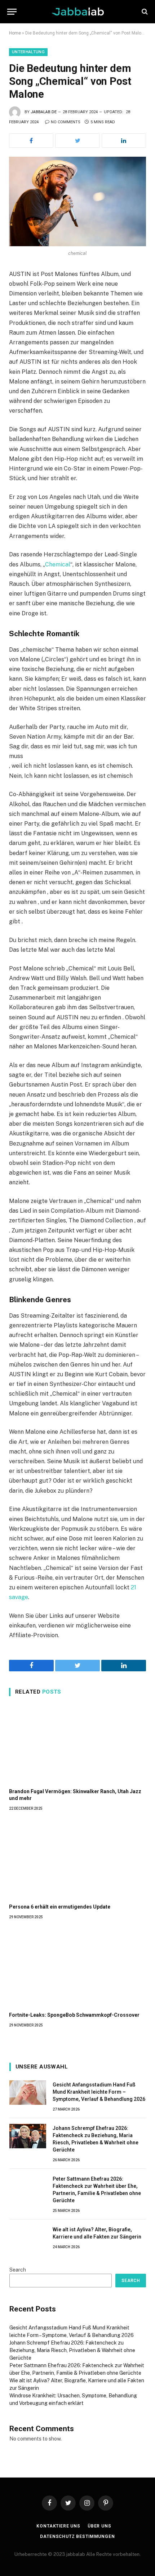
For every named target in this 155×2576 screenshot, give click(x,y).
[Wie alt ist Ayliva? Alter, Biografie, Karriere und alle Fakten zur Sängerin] (28, 2237)
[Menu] (12, 12)
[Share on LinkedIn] (124, 141)
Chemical (58, 564)
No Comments (66, 122)
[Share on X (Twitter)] (77, 141)
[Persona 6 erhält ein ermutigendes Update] (77, 1859)
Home (15, 33)
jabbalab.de (44, 112)
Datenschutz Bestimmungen (77, 2536)
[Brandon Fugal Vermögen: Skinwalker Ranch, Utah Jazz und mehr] (77, 1744)
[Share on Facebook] (31, 141)
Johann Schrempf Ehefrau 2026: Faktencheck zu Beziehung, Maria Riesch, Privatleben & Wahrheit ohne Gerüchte (72, 2350)
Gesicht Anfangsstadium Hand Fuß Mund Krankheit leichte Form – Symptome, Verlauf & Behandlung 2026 (99, 2092)
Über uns (99, 2526)
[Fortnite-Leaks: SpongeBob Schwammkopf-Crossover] (77, 1968)
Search (18, 2270)
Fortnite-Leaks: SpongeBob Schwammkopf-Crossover (74, 2015)
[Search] (144, 12)
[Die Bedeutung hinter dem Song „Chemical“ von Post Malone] (77, 201)
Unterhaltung (28, 52)
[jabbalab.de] (78, 12)
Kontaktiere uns (58, 2526)
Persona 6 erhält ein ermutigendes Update (60, 1907)
